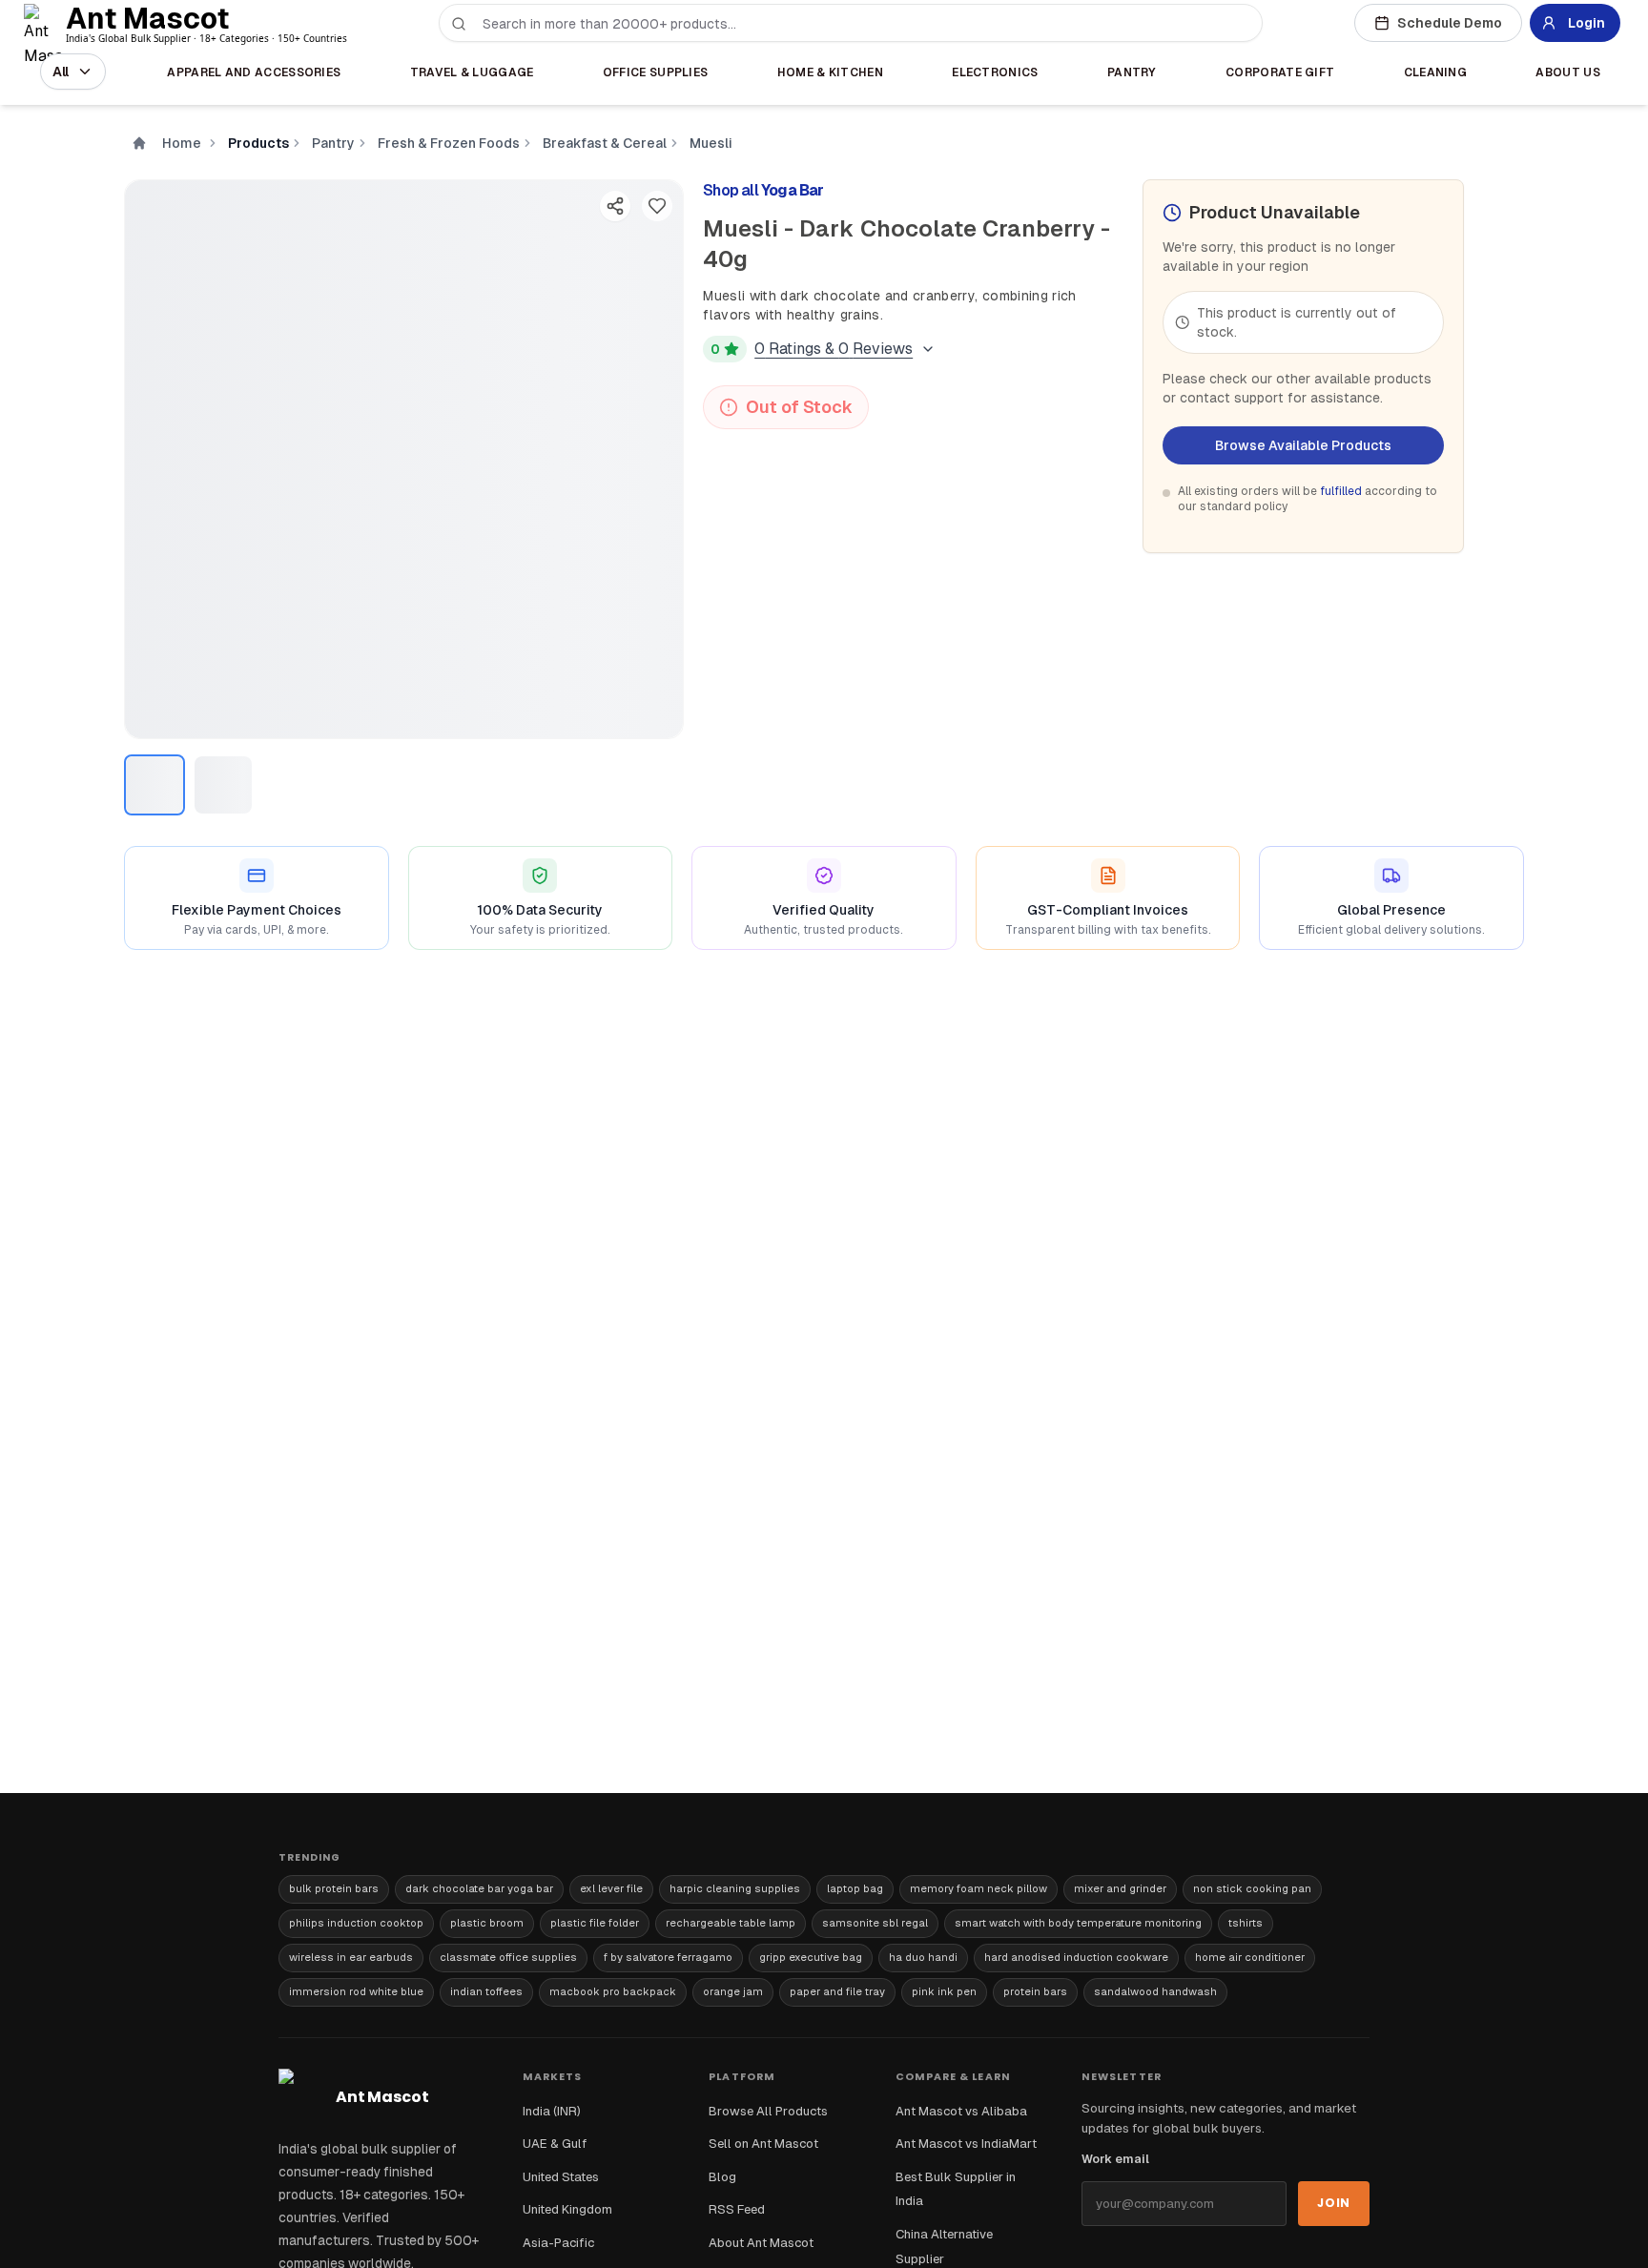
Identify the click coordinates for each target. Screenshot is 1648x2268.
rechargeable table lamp (731, 1923)
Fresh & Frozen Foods (449, 143)
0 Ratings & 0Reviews (834, 349)
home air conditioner (1250, 1957)
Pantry (333, 143)
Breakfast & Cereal (605, 143)
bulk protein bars (334, 1888)
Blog (722, 2177)
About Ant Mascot (761, 2243)
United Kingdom (567, 2209)
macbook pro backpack (613, 1991)
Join (1334, 2203)
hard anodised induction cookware (1076, 1957)
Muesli (711, 143)
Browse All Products (768, 2111)
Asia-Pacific (558, 2243)
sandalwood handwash (1155, 1991)
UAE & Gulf (555, 2144)
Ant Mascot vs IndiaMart (966, 2144)
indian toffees (486, 1991)
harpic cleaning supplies (735, 1888)
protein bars (1035, 1991)
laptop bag (855, 1888)
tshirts (1246, 1923)
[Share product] (615, 206)
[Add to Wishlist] (657, 206)
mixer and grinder (1120, 1888)
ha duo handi (923, 1957)
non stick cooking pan (1252, 1888)
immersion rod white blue (356, 1991)
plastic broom (487, 1923)
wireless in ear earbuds (351, 1957)
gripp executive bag (811, 1957)
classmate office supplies (508, 1957)
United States (561, 2177)
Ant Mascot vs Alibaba (961, 2111)
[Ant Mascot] (47, 23)
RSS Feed (737, 2209)
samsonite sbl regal (875, 1923)
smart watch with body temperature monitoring (1078, 1923)
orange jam (733, 1991)
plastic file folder (595, 1923)
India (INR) (552, 2111)
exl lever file (611, 1888)
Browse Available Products (1303, 445)
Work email (1115, 2159)
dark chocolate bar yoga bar (479, 1888)
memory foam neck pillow (978, 1888)
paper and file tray (837, 1991)
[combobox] (862, 24)
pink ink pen (944, 1991)
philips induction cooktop (356, 1923)
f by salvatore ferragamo (668, 1957)
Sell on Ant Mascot (763, 2144)
